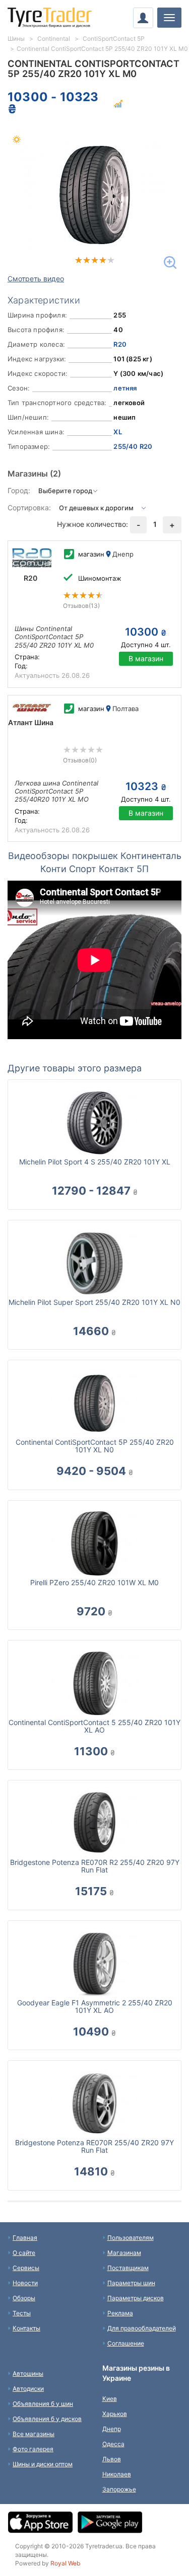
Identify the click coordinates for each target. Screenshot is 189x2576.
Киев (110, 2399)
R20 (120, 344)
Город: (19, 490)
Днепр (112, 2429)
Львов (112, 2459)
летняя (125, 388)
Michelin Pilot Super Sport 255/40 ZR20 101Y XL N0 (94, 1302)
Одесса (113, 2444)
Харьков (115, 2414)
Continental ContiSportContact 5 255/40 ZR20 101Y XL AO (94, 1726)
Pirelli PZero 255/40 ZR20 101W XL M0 (94, 1582)
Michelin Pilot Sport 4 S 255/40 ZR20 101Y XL (95, 1162)
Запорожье (119, 2489)
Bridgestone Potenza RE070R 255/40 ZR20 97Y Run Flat (94, 2146)
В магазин (146, 658)
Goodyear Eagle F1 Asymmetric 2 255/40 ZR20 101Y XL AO (95, 2006)
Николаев (117, 2474)
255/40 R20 (133, 446)
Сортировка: (29, 508)
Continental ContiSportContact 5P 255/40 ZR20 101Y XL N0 (95, 1446)
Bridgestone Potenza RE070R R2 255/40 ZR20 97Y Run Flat (95, 1866)
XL (117, 432)
